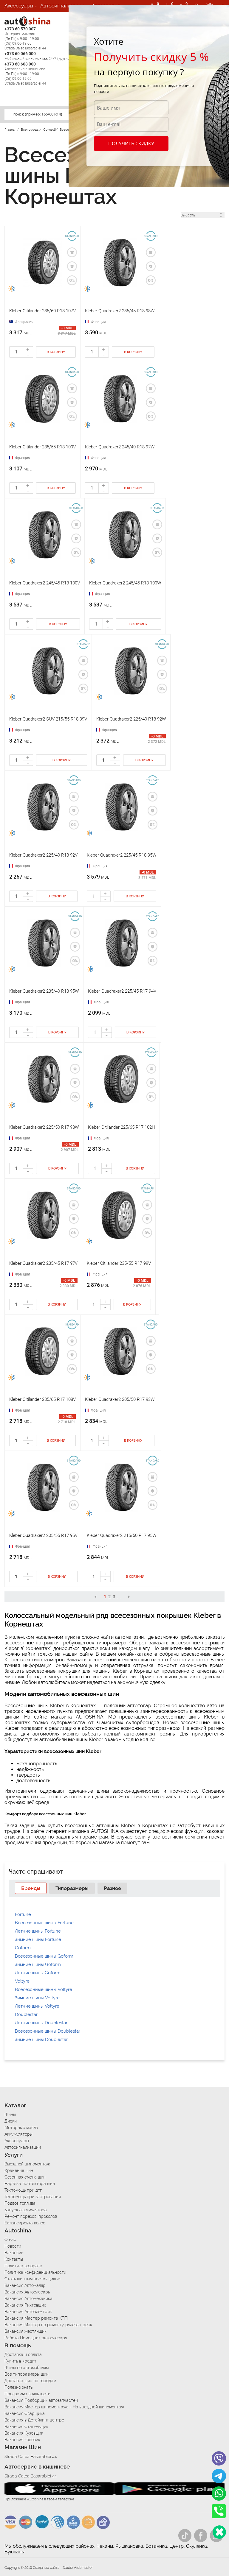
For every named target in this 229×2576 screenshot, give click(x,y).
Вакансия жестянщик (25, 2331)
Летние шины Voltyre (37, 2006)
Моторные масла (21, 2128)
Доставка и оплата (23, 2354)
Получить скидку (131, 144)
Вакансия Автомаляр (25, 2285)
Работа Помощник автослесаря (36, 2338)
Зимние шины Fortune (38, 1939)
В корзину (56, 352)
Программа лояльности (27, 2394)
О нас (10, 2240)
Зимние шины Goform (38, 1964)
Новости (13, 2246)
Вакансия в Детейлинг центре (34, 2420)
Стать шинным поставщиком (32, 2279)
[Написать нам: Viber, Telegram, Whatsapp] (219, 2532)
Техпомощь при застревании (33, 2197)
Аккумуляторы (18, 2134)
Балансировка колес (25, 2223)
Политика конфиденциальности (35, 2272)
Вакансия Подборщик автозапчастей (41, 2400)
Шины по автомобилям (27, 2368)
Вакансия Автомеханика (28, 2299)
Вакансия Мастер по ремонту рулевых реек (48, 2325)
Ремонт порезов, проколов (31, 2216)
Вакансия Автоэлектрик (28, 2312)
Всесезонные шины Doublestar (48, 2031)
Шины (10, 2115)
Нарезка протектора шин (30, 2184)
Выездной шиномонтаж (27, 2164)
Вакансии (16, 18)
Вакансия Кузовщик (24, 2433)
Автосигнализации (62, 6)
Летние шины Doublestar (41, 2023)
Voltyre (22, 1981)
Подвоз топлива (20, 2203)
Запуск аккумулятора (26, 2210)
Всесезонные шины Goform (44, 1956)
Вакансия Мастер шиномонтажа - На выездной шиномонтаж (64, 2407)
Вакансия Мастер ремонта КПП (36, 2318)
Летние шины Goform (38, 1973)
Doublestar (26, 2014)
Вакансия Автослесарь (27, 2292)
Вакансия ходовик (22, 2440)
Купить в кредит (20, 2361)
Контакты (14, 2259)
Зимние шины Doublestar (41, 2039)
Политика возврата (23, 2266)
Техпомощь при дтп (23, 2190)
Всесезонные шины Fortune (44, 1923)
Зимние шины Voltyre (37, 1998)
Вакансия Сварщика (25, 2413)
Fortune (23, 1914)
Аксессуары (19, 6)
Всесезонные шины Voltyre (44, 1989)
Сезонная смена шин (25, 2177)
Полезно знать (18, 2387)
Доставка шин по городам (30, 2381)
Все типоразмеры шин (27, 2374)
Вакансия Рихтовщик (25, 2305)
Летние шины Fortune (38, 1931)
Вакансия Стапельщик (26, 2427)
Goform (23, 1948)
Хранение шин (19, 2170)
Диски (11, 2121)
